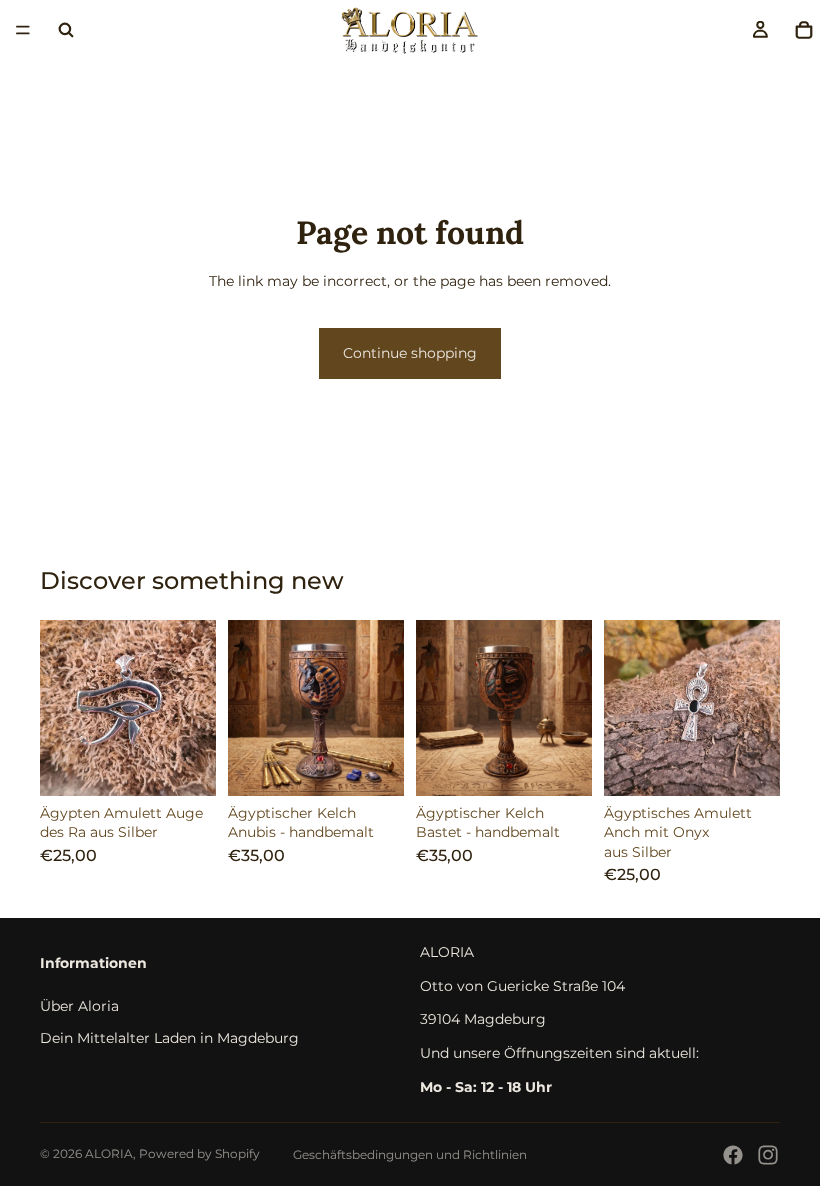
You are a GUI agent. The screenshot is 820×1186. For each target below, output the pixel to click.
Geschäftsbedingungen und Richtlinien (410, 1154)
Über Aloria (79, 1006)
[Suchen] (66, 30)
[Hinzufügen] (185, 765)
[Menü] (23, 30)
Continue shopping (410, 353)
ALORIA (109, 1153)
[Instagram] (768, 1155)
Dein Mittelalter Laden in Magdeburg (169, 1037)
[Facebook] (733, 1155)
